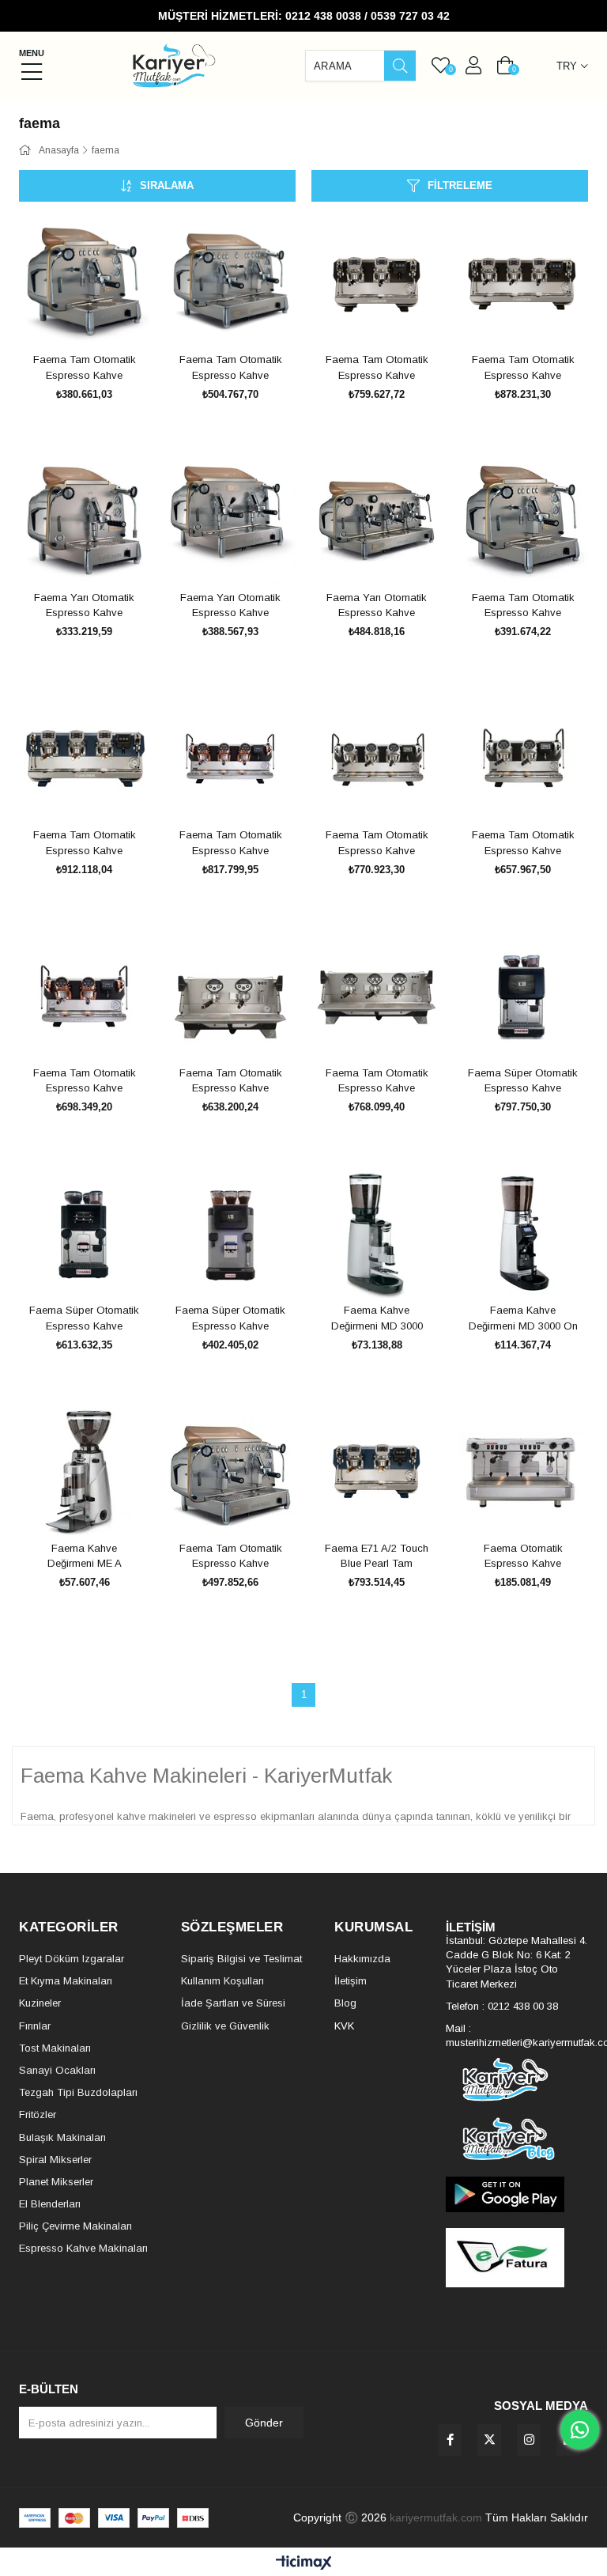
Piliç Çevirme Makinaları (75, 2226)
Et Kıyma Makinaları (66, 1981)
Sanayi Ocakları (57, 2070)
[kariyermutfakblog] (517, 2139)
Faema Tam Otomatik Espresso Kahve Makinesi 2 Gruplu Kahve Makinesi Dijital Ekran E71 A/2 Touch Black (377, 368)
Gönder (264, 2423)
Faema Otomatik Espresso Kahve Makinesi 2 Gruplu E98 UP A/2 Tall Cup (523, 1557)
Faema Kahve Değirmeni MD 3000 (377, 1318)
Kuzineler (40, 2003)
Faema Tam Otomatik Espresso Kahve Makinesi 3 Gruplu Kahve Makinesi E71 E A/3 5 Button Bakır (231, 843)
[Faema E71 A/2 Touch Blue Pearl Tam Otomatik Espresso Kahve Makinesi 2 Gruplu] (377, 1471)
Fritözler (38, 2115)
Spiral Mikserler (55, 2160)
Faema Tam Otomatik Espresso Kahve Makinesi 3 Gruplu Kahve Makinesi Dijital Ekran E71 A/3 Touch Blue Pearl (84, 843)
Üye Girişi (473, 66)
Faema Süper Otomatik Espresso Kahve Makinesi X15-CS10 (230, 1318)
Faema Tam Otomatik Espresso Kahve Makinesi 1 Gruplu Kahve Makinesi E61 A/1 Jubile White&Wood (523, 606)
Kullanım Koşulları (222, 1981)
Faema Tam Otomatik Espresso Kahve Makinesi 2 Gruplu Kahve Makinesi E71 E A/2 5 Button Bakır (85, 1081)
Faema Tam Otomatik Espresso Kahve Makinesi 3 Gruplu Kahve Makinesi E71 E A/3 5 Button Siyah (377, 843)
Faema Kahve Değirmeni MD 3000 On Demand (523, 1318)
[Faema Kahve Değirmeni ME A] (84, 1471)
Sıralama (167, 185)
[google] (517, 2194)
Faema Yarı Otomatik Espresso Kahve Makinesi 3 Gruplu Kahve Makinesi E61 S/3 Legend (377, 606)
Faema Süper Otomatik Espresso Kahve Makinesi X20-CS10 (84, 1318)
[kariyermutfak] (517, 2080)
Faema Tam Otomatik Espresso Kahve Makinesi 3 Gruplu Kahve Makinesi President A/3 (377, 1081)
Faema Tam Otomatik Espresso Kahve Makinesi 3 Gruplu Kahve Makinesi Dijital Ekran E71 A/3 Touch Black (523, 368)
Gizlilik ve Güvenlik (225, 2026)
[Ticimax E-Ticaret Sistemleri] (304, 2564)
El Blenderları (50, 2204)
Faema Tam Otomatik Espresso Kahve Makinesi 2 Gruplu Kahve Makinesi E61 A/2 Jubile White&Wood (230, 1557)
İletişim (351, 1981)
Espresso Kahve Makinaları (83, 2248)
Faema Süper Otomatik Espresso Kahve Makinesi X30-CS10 (523, 1081)
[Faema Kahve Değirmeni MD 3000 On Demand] (523, 1233)
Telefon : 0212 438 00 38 (502, 2006)
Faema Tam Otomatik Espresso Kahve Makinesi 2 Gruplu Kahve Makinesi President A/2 (231, 1081)
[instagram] (529, 2440)
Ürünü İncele (102, 318)
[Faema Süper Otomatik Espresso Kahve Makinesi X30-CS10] (523, 996)
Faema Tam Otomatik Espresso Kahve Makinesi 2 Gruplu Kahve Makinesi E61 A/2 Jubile (230, 368)
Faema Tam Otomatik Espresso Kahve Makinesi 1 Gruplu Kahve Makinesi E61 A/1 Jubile (84, 368)
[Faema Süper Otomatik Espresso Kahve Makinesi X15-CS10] (230, 1233)
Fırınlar (35, 2026)
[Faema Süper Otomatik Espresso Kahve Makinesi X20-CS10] (84, 1233)
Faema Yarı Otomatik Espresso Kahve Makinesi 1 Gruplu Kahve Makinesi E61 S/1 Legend (85, 606)
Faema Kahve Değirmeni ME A (85, 1556)
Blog (345, 2003)
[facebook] (450, 2440)
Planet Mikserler (56, 2182)
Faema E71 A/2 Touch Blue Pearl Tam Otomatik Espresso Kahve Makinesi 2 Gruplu (377, 1557)
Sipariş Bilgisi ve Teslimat (241, 1959)
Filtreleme (460, 185)
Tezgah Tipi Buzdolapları (78, 2092)
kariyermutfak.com (436, 2517)
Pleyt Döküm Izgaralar (72, 1959)
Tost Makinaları (55, 2048)
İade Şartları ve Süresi (233, 2003)
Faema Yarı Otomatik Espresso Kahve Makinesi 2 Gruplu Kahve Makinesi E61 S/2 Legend (231, 606)
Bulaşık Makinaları (62, 2137)
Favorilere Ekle (67, 318)
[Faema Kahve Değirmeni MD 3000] (377, 1233)
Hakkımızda (362, 1959)
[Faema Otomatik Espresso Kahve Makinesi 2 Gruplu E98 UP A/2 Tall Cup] (523, 1471)
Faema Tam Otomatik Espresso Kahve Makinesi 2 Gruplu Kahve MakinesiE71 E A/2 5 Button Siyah (523, 843)
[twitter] (489, 2440)
